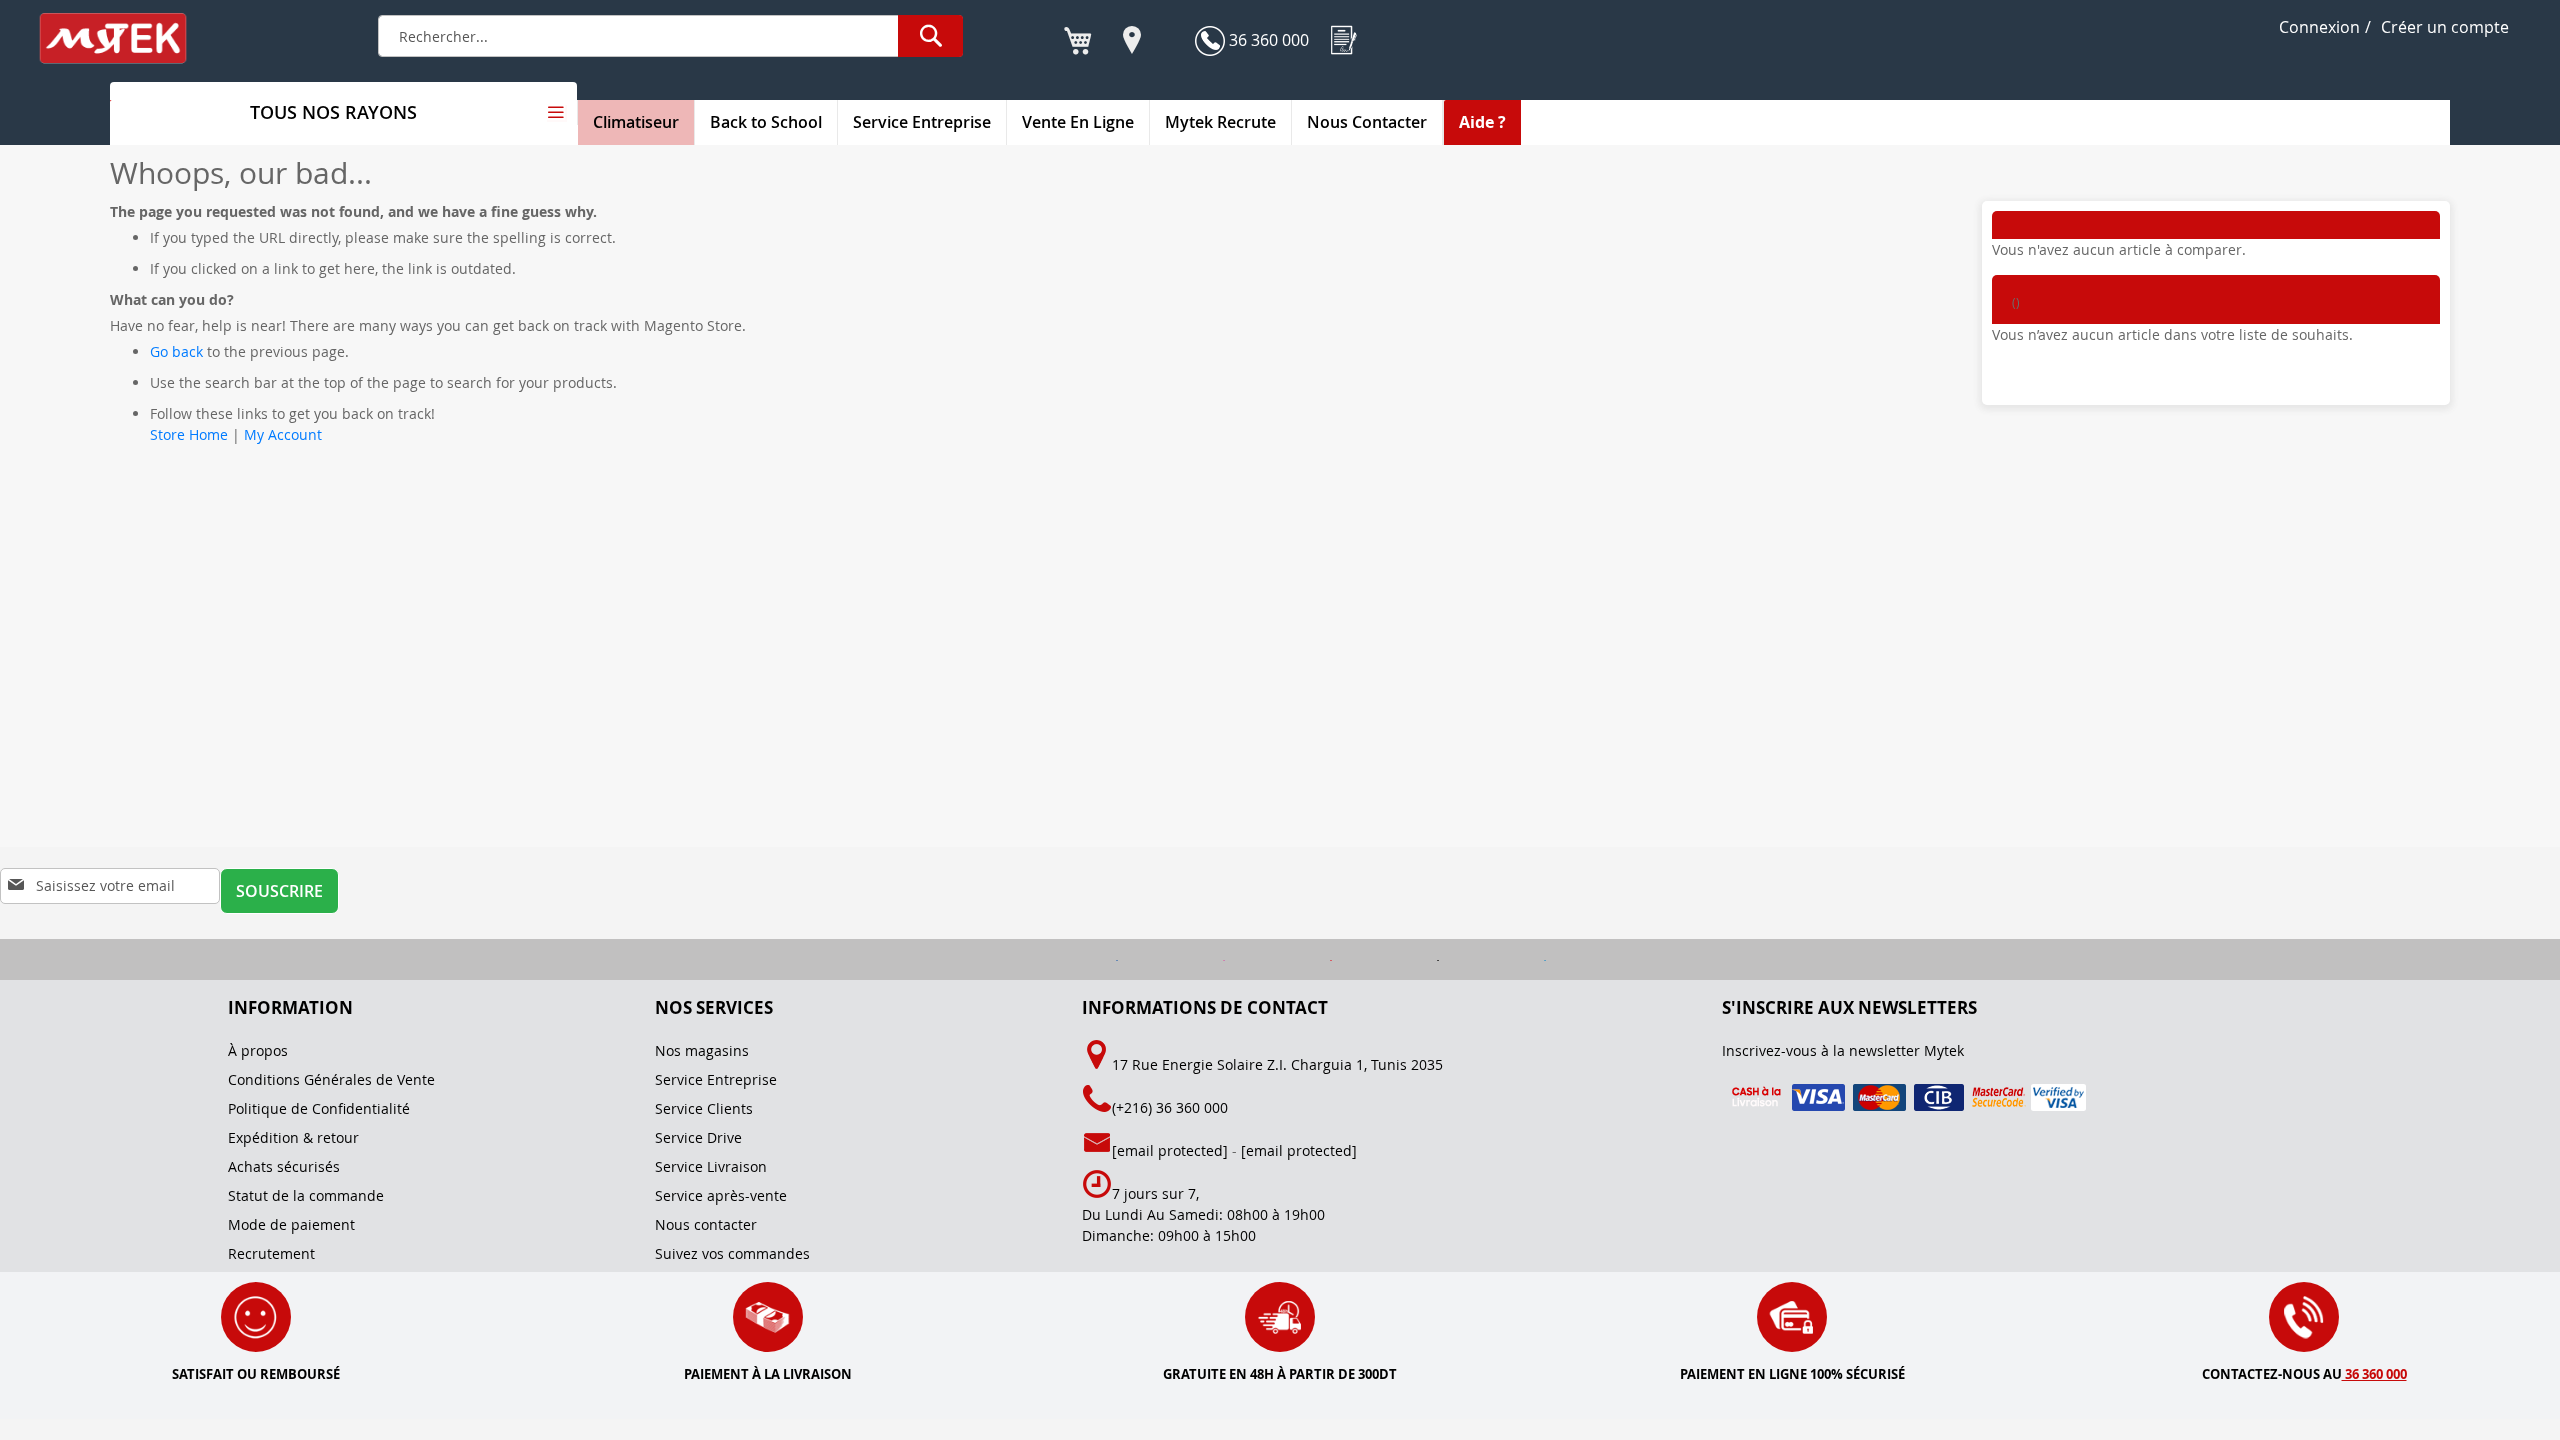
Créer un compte (2445, 27)
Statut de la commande (306, 1195)
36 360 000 (1267, 40)
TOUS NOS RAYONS (333, 112)
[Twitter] (1389, 959)
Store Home (189, 434)
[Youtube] (1282, 959)
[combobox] (670, 36)
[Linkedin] (1494, 959)
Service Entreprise (922, 122)
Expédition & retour (293, 1137)
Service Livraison (711, 1166)
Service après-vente (721, 1195)
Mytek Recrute (1220, 122)
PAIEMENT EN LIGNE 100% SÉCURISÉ (1792, 1374)
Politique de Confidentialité (319, 1108)
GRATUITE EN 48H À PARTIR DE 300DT (1280, 1374)
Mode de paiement (291, 1224)
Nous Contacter (1367, 122)
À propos (258, 1050)
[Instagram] (1175, 959)
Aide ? (1482, 122)
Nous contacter (706, 1224)
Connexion (2319, 27)
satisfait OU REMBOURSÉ (256, 1374)
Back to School (766, 122)
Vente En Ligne (1078, 122)
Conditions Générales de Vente (331, 1079)
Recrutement (271, 1253)
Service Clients (704, 1108)
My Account (283, 434)
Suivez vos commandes (732, 1253)
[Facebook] (1068, 959)
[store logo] (126, 38)
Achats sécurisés (284, 1166)
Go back (176, 351)
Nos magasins (702, 1050)
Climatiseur (636, 122)
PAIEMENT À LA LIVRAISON (768, 1374)
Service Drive (698, 1137)
